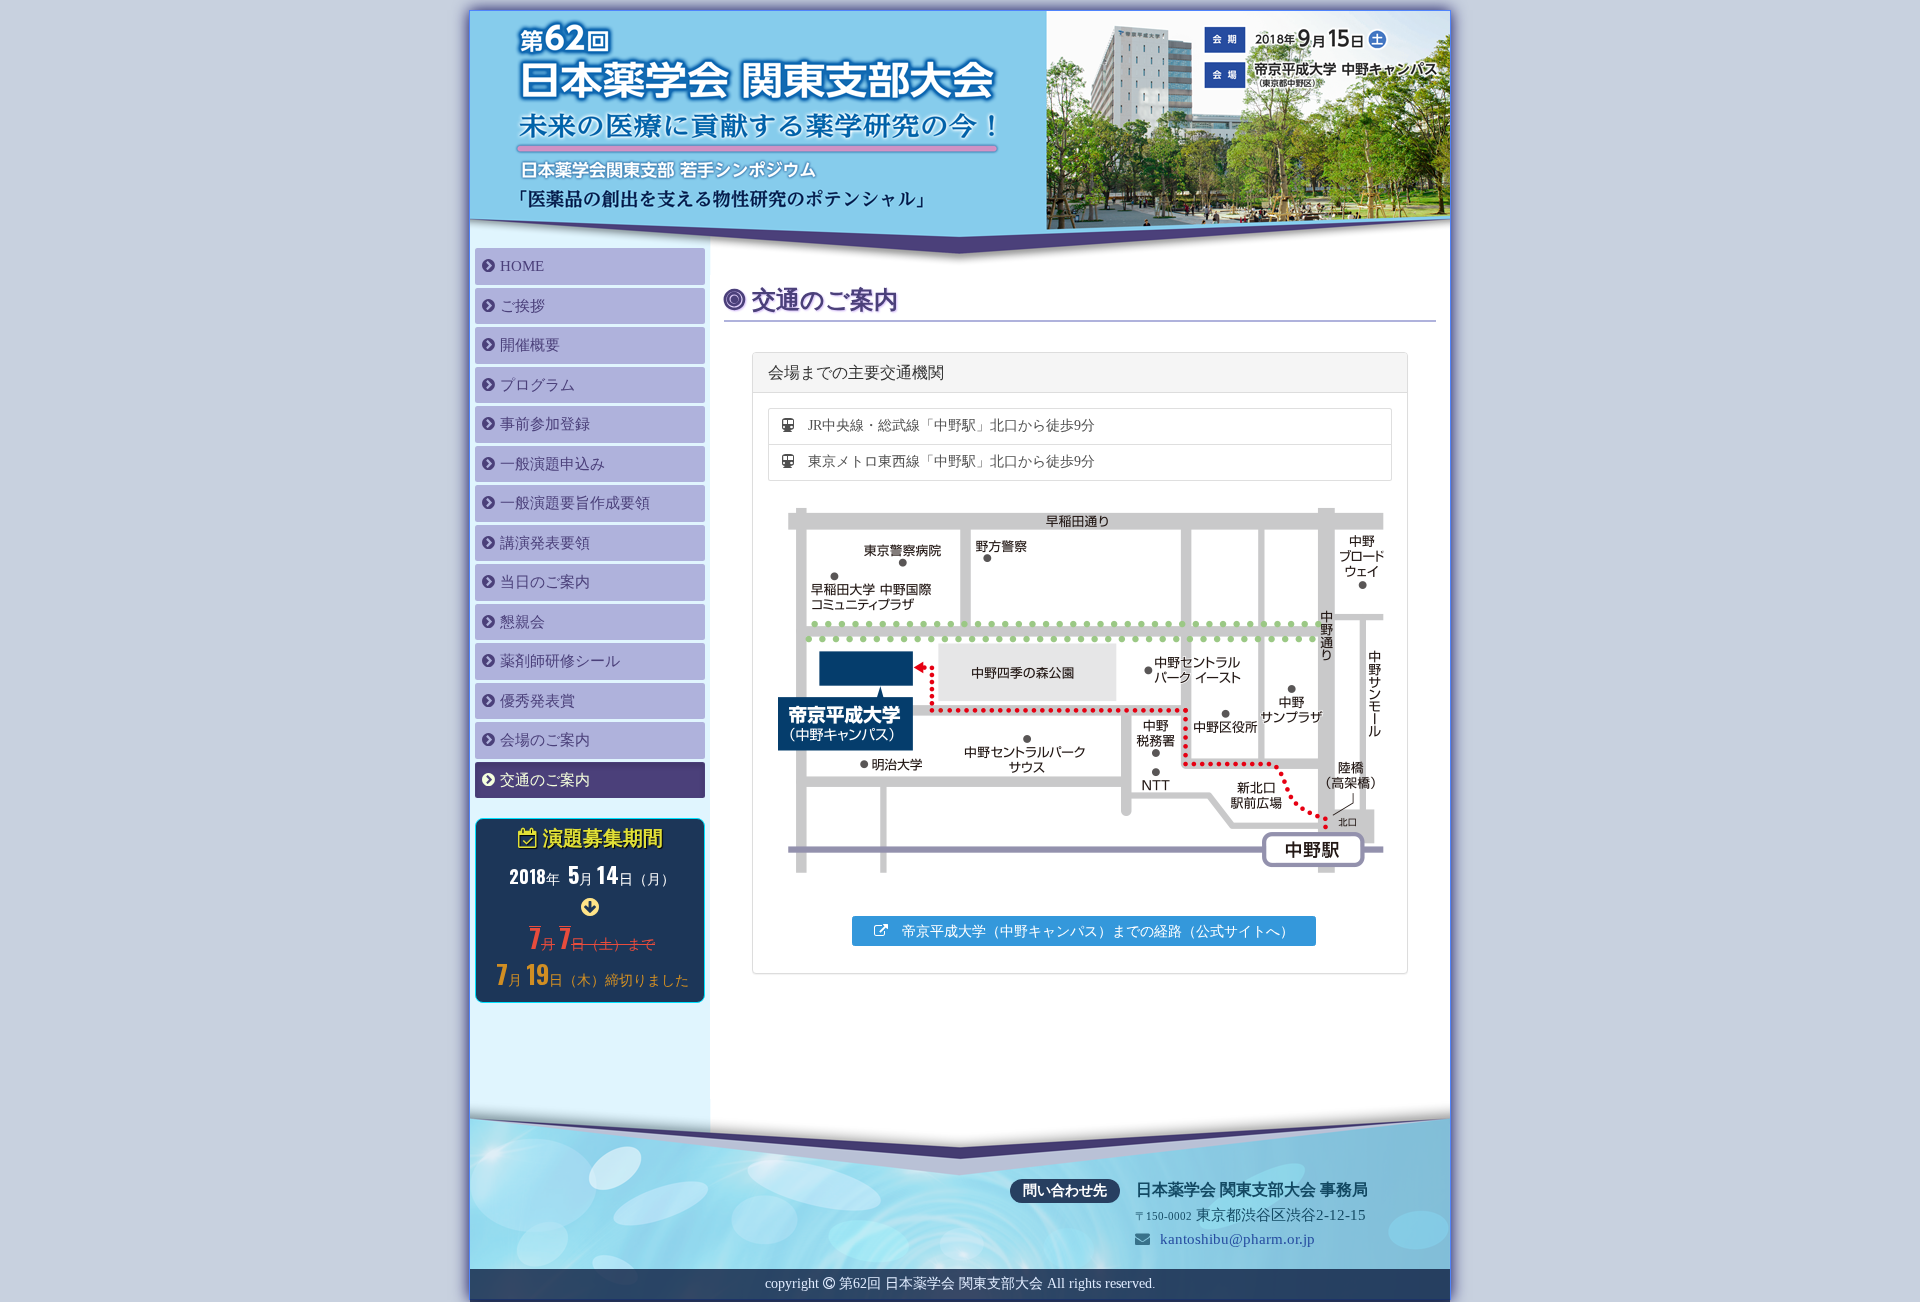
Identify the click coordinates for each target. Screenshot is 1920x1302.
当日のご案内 (545, 582)
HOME (522, 266)
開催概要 (530, 345)
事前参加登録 (545, 424)
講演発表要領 (545, 543)
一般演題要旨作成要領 (575, 503)
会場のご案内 (545, 740)
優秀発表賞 (537, 701)
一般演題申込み (552, 464)
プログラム (537, 385)
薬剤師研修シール (560, 661)
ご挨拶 (522, 306)
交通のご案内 (545, 780)
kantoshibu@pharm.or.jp (1235, 1239)
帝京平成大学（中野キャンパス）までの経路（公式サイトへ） (1091, 931)
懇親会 (522, 622)
